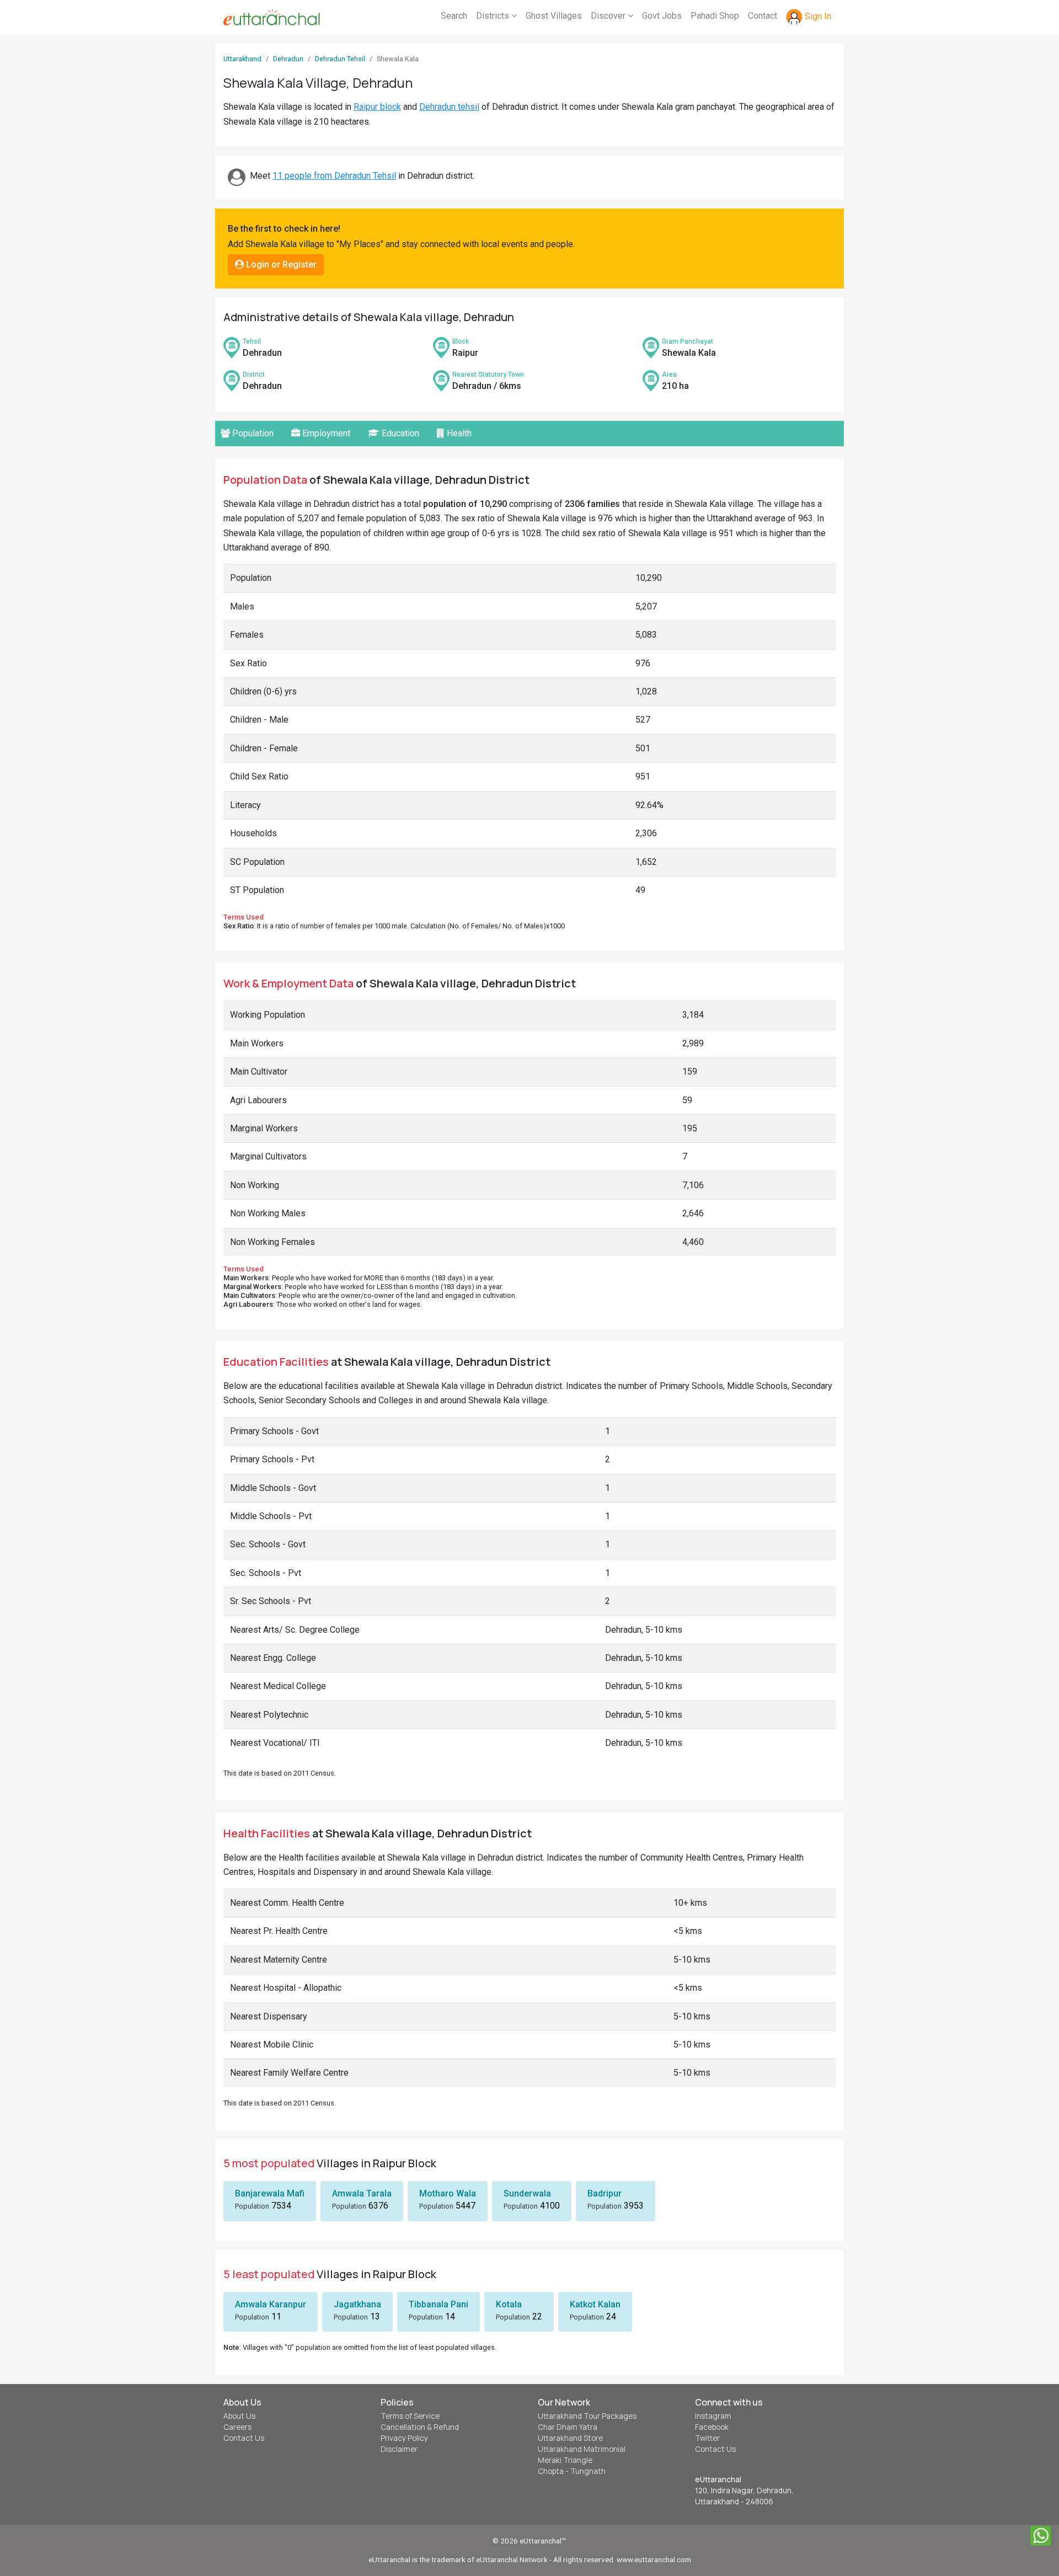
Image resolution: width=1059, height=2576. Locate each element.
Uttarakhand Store (570, 2438)
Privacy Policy (404, 2438)
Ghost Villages (554, 16)
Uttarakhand (242, 59)
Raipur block (377, 107)
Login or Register (280, 264)
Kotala (509, 2304)
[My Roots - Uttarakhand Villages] (272, 17)
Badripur (605, 2193)
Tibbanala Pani (438, 2304)
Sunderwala (527, 2193)
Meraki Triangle (565, 2460)
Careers (237, 2427)
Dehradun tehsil (449, 107)
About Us (239, 2416)
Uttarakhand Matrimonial (582, 2449)
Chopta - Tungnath (572, 2471)
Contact (763, 16)
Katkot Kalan (595, 2304)
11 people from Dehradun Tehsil (334, 176)
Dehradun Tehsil (340, 59)
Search (454, 16)
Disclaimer (399, 2449)
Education (399, 433)
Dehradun (288, 59)
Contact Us (244, 2438)
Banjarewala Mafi (270, 2193)
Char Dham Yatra (568, 2427)
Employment (325, 433)
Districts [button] (494, 16)
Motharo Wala (448, 2193)
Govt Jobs (662, 16)
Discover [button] (609, 16)
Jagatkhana (357, 2304)
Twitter (707, 2438)
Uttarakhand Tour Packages (587, 2416)
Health (458, 433)
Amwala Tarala (362, 2193)
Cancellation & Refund (420, 2427)
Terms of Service (410, 2416)
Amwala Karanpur (271, 2304)
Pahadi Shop (715, 16)
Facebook (712, 2427)
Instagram (713, 2416)
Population (252, 433)
